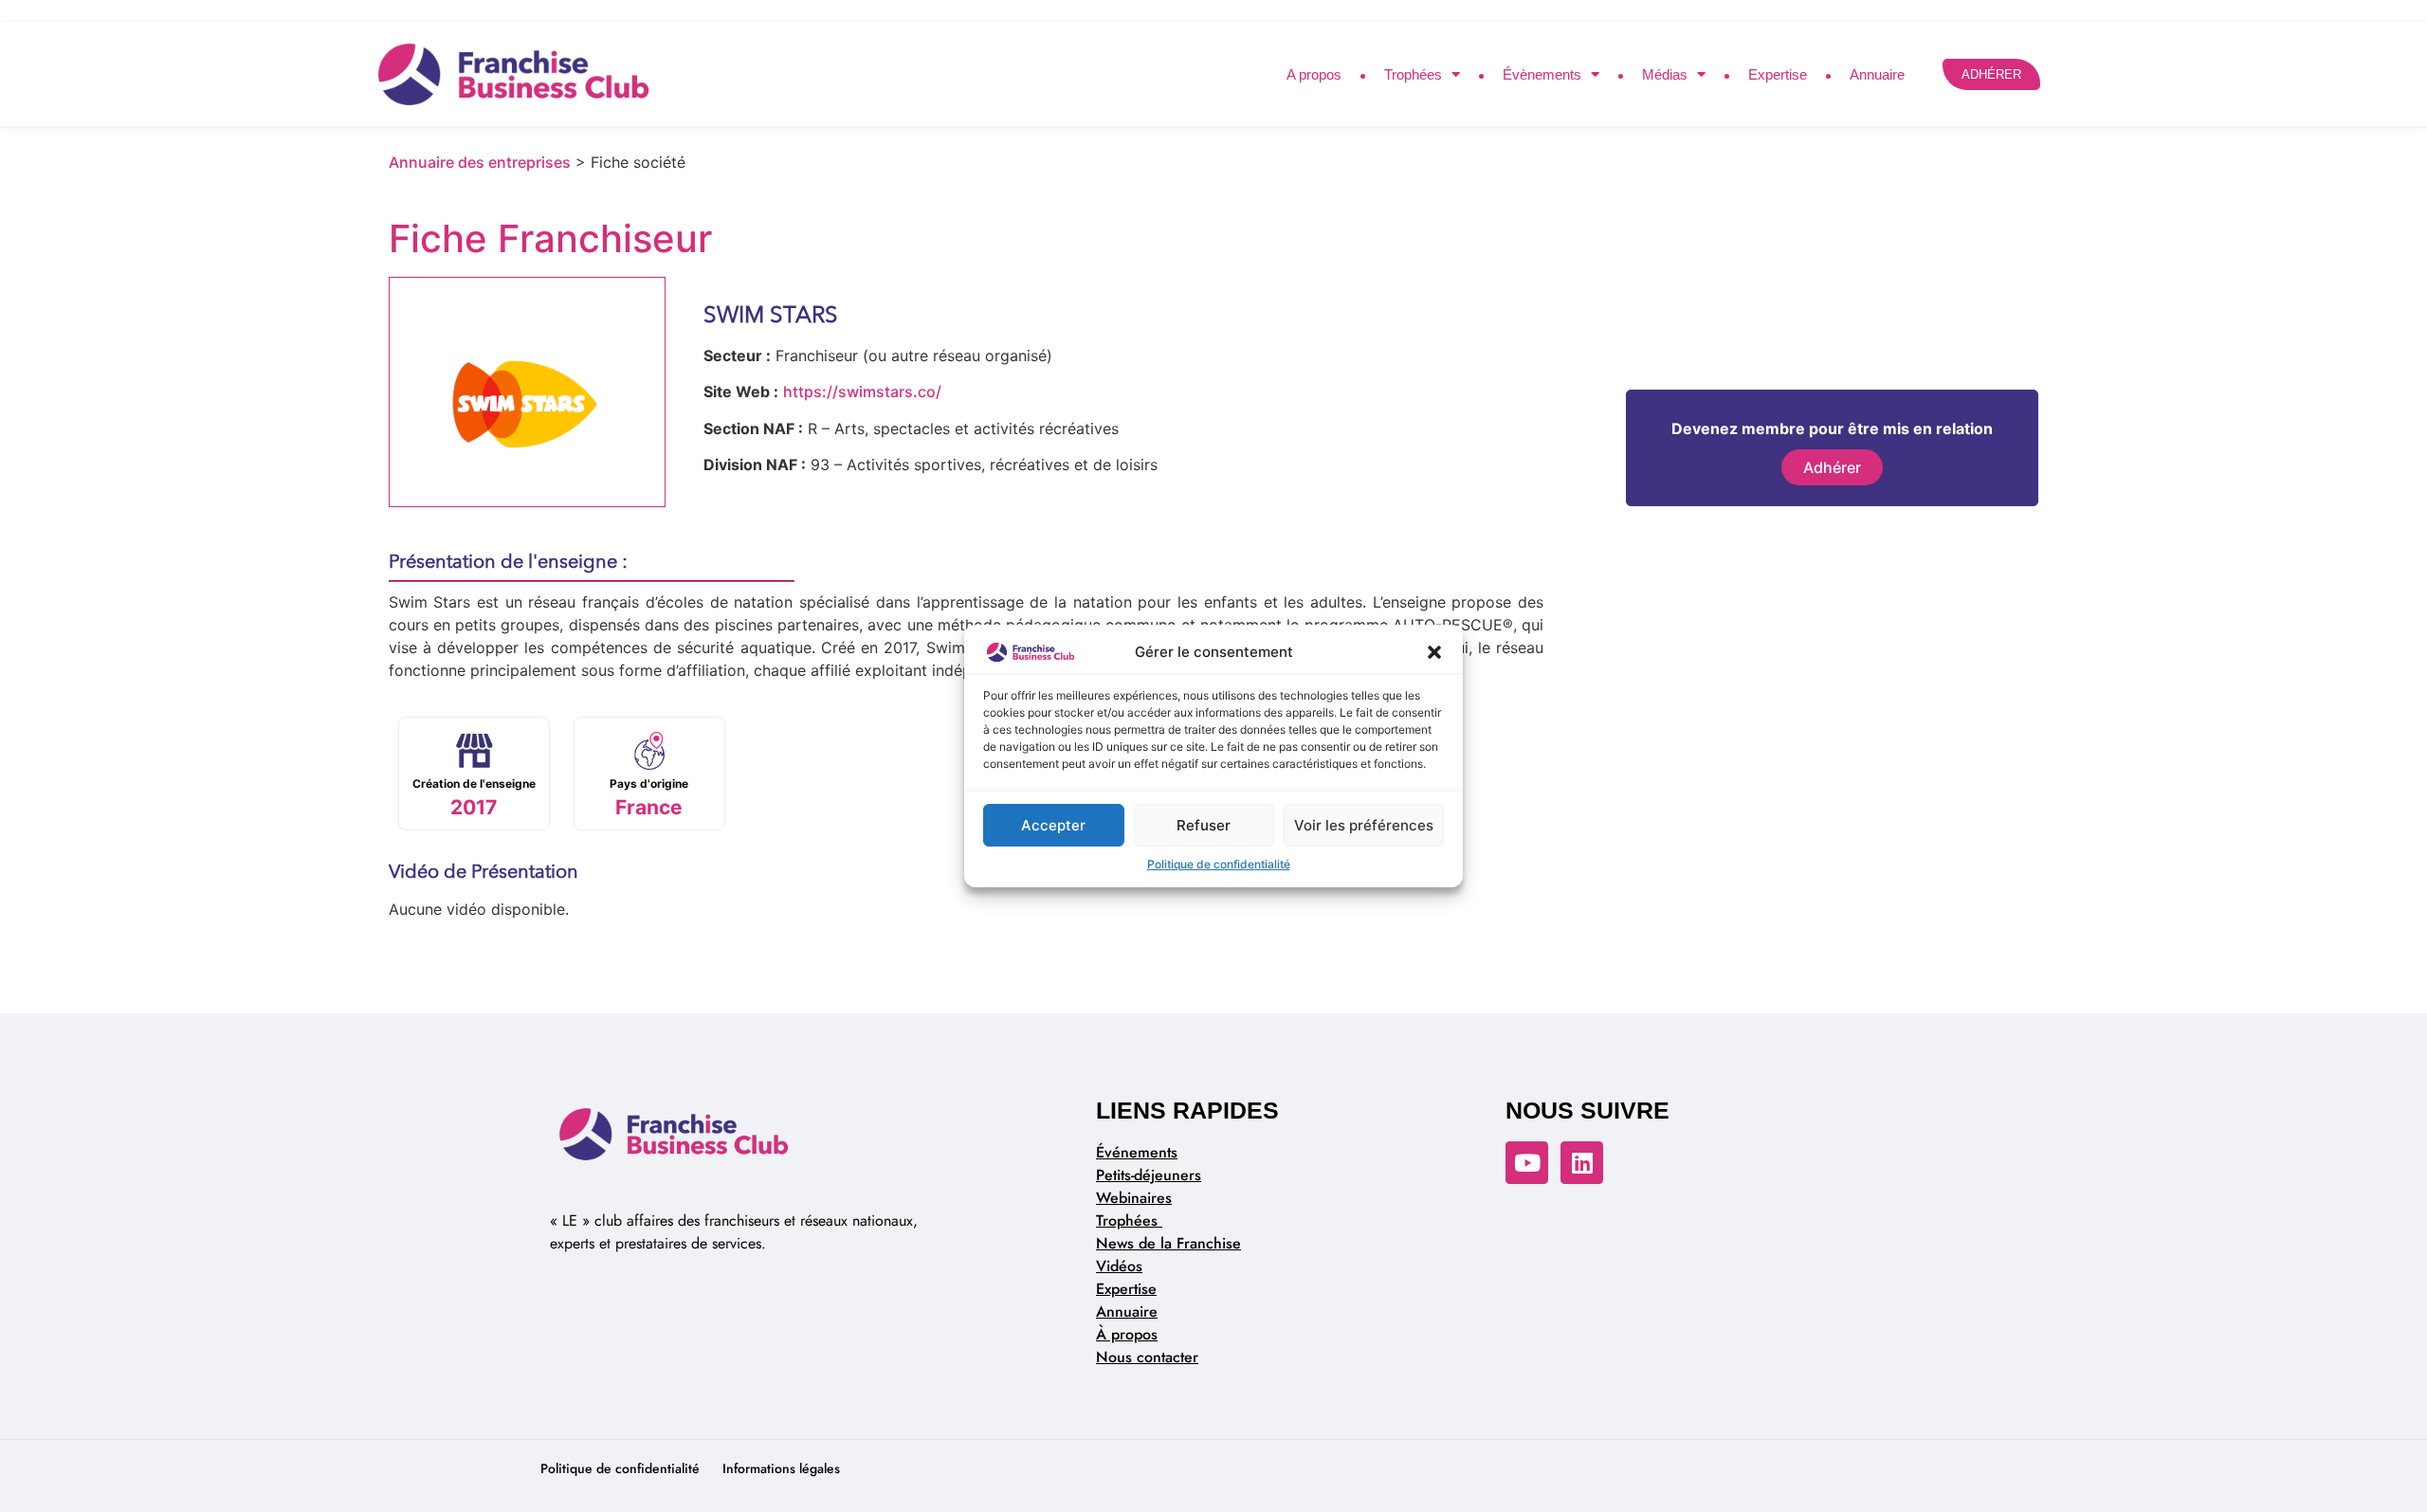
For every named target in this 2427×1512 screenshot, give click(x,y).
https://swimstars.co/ (862, 392)
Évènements (1542, 74)
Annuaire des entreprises (480, 162)
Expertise (1778, 74)
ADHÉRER (1991, 74)
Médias (1665, 74)
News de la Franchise (1168, 1243)
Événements (1137, 1152)
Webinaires (1134, 1198)
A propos (1314, 74)
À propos (1127, 1334)
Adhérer (1832, 467)
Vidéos (1119, 1266)
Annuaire (1877, 74)
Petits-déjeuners (1149, 1175)
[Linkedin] (1582, 1163)
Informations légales (781, 1468)
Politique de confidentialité (1219, 864)
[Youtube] (1527, 1163)
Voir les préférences (1364, 825)
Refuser (1204, 825)
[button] (1434, 652)
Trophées (1413, 74)
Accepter (1053, 825)
